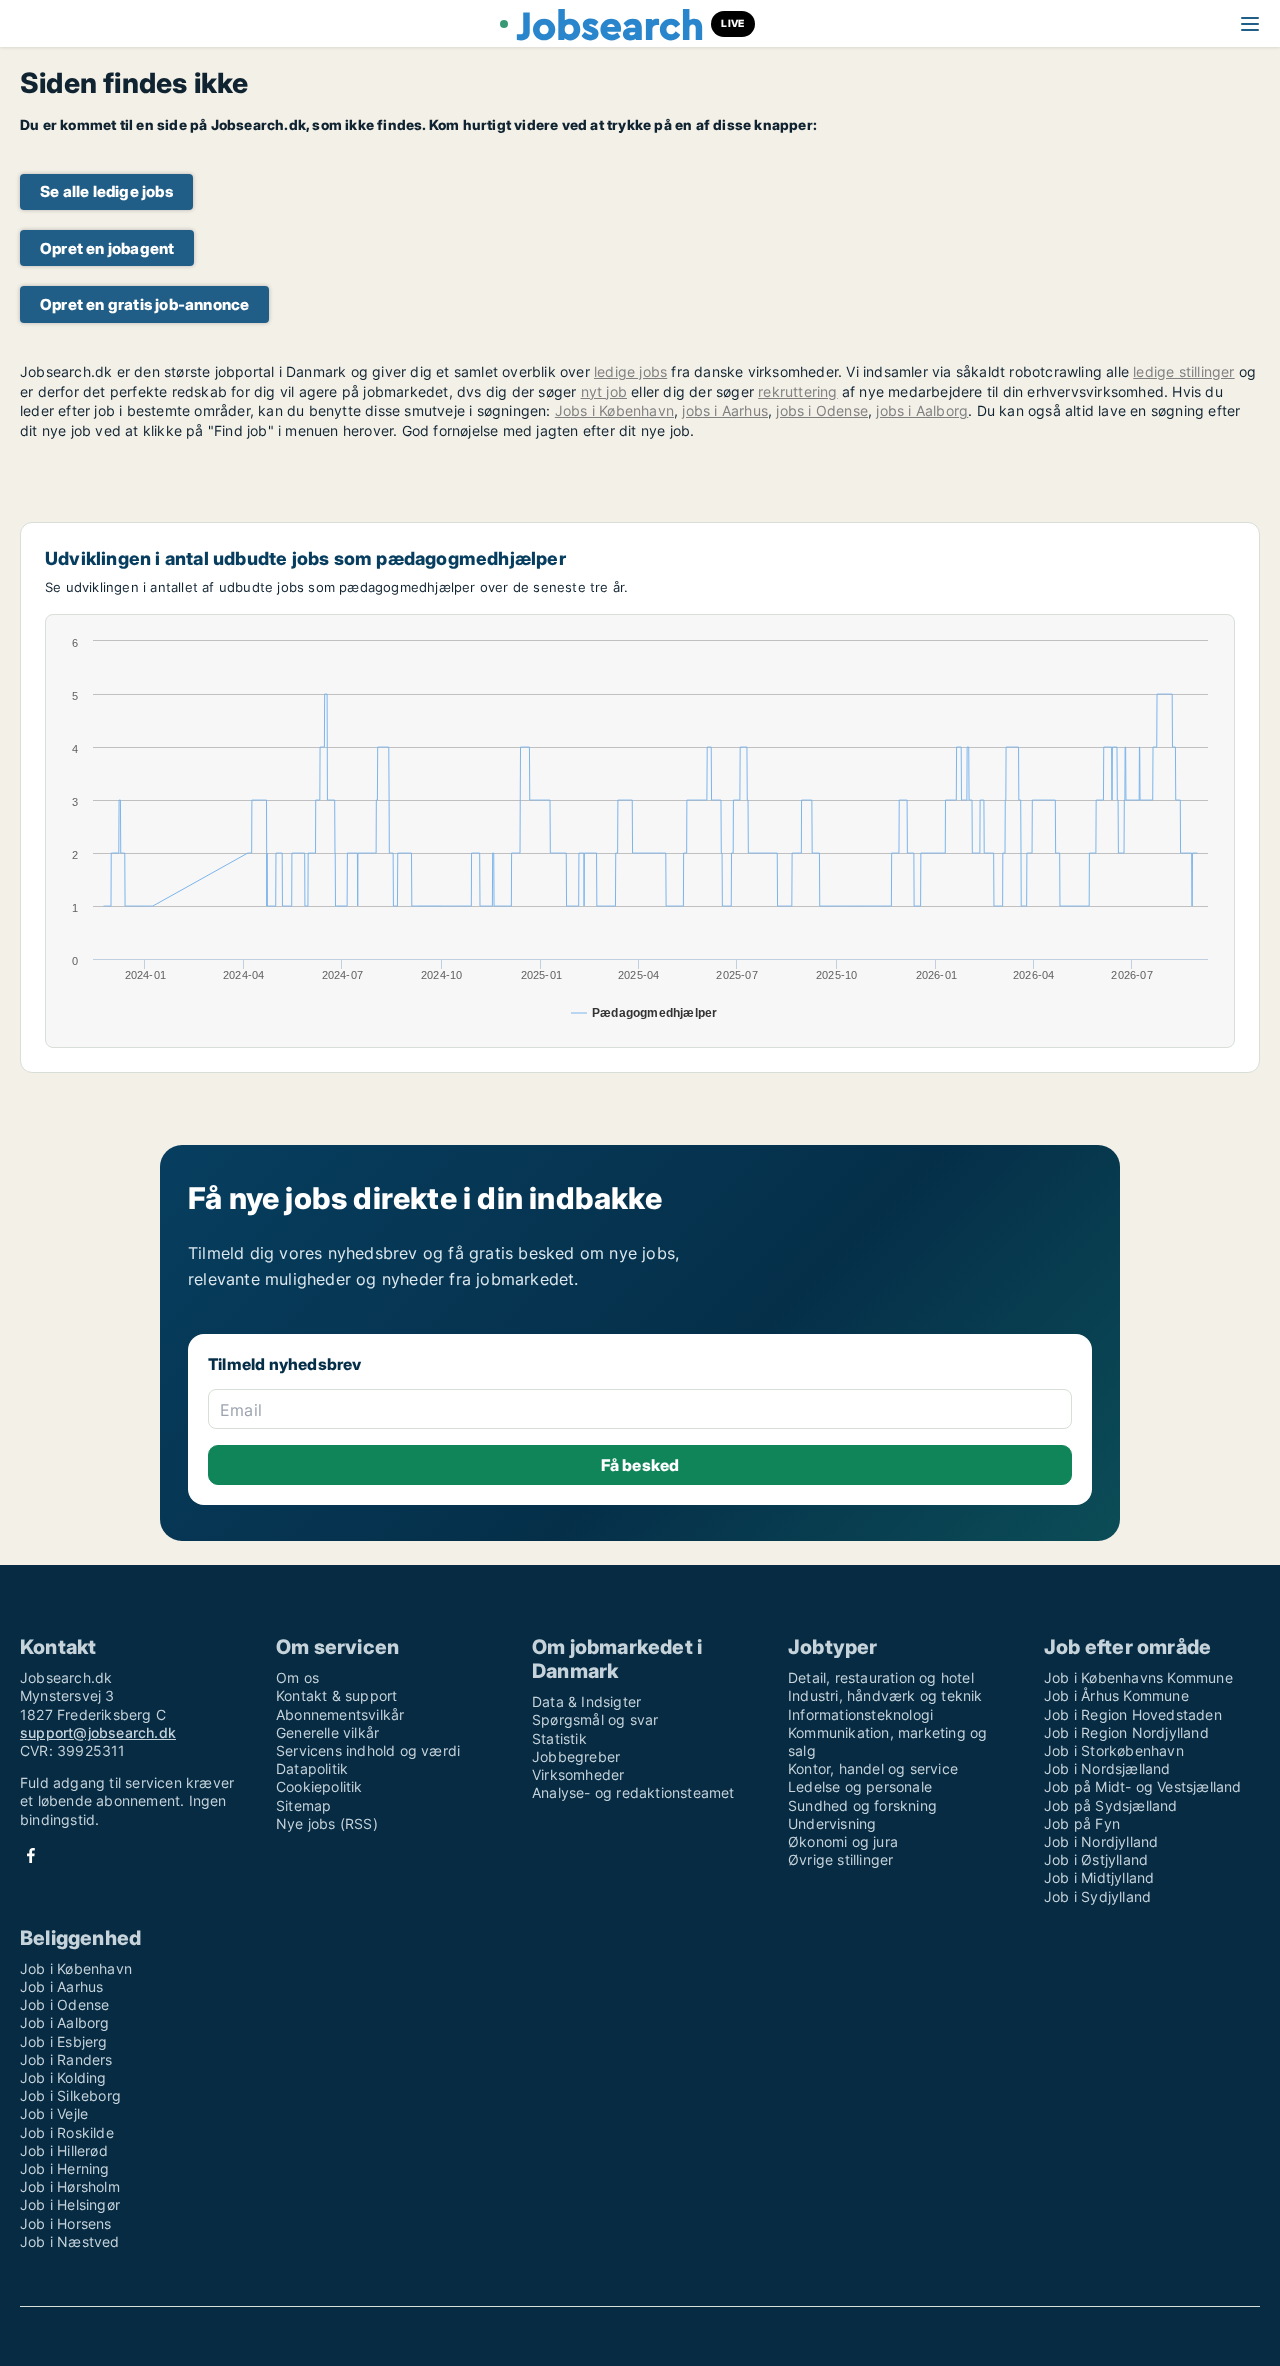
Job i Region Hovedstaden (1133, 1714)
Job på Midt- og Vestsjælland (1143, 1786)
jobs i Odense (822, 410)
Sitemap (303, 1805)
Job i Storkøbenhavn (1114, 1750)
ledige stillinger (1183, 371)
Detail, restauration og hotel (881, 1677)
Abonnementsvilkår (340, 1714)
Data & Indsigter (586, 1701)
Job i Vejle (54, 2113)
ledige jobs (630, 371)
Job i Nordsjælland (1107, 1768)
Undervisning (832, 1823)
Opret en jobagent (107, 248)
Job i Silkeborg (70, 2095)
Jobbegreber (576, 1756)
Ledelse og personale (860, 1786)
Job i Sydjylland (1097, 1896)
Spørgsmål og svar (595, 1719)
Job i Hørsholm (70, 2186)
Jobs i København (614, 410)
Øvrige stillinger (840, 1859)
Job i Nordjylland (1101, 1841)
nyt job (604, 391)
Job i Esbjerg (64, 2041)
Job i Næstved (70, 2241)
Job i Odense (64, 2004)
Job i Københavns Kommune (1138, 1677)
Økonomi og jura (843, 1841)
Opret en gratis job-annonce (144, 304)
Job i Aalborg (65, 2022)
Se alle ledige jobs (106, 191)
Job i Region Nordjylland (1126, 1732)
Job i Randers (66, 2059)
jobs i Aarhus (725, 410)
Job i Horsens (66, 2223)
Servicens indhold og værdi (368, 1750)
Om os (297, 1677)
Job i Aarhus (61, 1986)
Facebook (31, 1855)
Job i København (76, 1968)
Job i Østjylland (1096, 1859)
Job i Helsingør (70, 2204)
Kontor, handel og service (873, 1768)
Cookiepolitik (319, 1786)
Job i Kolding (63, 2077)
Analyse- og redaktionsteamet (633, 1792)
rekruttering (797, 391)
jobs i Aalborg (922, 410)
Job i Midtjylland (1099, 1877)
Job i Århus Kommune (1116, 1695)
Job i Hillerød (64, 2150)
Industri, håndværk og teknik (885, 1695)
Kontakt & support (336, 1695)
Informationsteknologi (860, 1714)
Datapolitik (312, 1768)
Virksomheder (578, 1774)
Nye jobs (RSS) (327, 1823)
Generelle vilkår (327, 1732)
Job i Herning (65, 2168)
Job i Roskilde (67, 2132)
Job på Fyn (1082, 1823)
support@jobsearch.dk (98, 1732)
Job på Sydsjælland (1111, 1805)
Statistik (559, 1738)
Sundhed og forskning (862, 1805)
